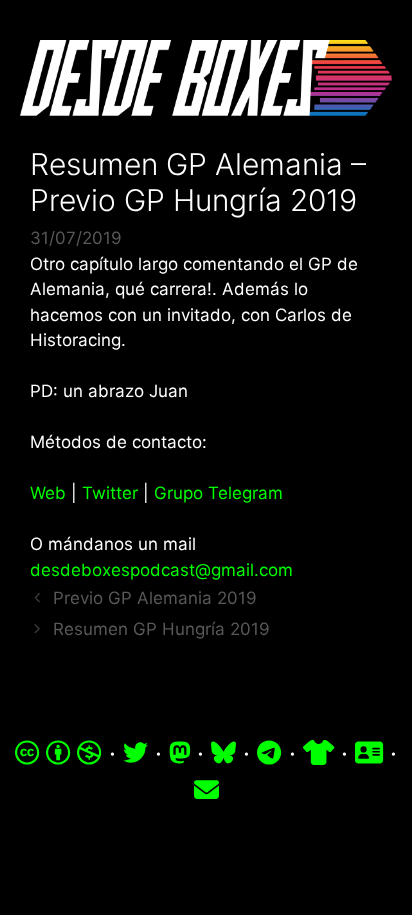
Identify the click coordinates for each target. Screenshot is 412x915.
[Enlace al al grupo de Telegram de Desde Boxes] (269, 753)
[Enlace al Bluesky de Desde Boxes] (223, 753)
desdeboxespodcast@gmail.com (161, 570)
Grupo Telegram (218, 493)
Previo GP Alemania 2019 (155, 598)
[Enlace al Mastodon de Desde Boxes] (180, 753)
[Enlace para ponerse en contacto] (206, 790)
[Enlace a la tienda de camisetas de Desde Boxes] (318, 753)
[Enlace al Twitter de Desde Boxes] (135, 753)
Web (48, 493)
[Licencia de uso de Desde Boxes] (58, 753)
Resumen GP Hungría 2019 (161, 629)
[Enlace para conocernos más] (369, 753)
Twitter (110, 493)
